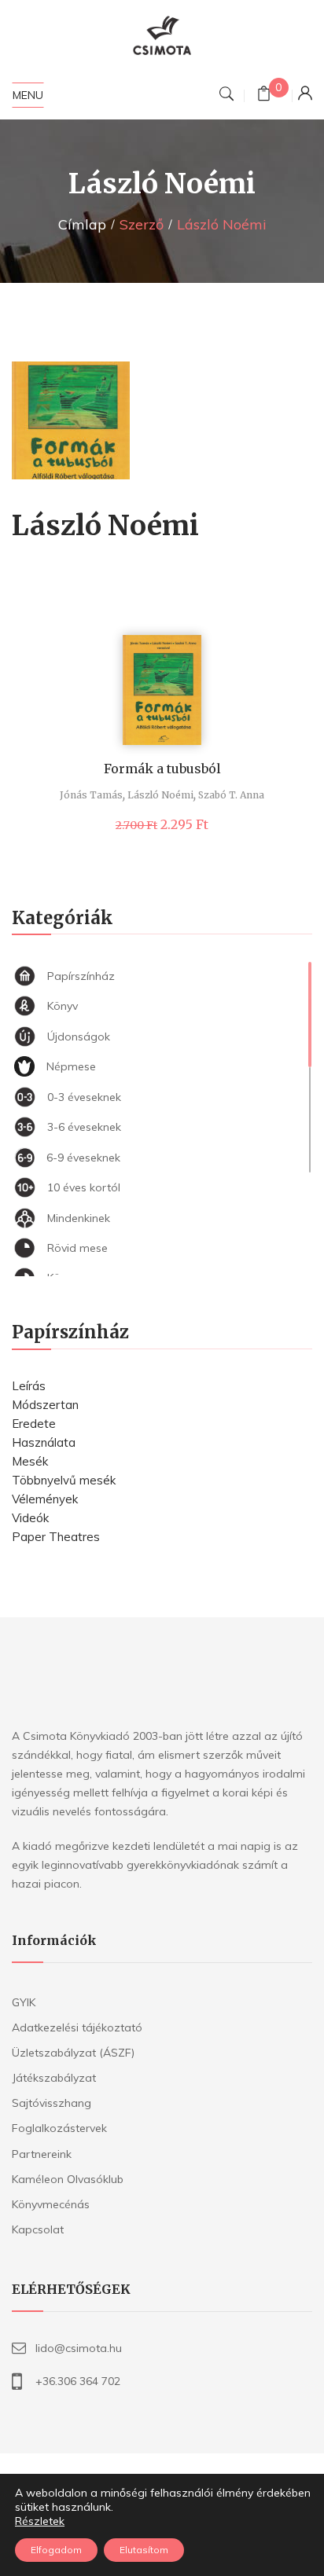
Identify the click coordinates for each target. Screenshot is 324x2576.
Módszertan (45, 1405)
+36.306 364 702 (78, 2381)
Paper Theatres (56, 1537)
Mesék (30, 1461)
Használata (44, 1442)
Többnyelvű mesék (64, 1480)
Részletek (40, 2521)
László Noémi (160, 795)
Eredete (34, 1424)
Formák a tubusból (162, 769)
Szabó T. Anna (231, 795)
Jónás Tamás (91, 795)
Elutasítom (144, 2550)
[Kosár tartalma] (264, 95)
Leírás (29, 1386)
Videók (30, 1518)
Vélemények (45, 1499)
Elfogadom (56, 2550)
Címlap (82, 224)
